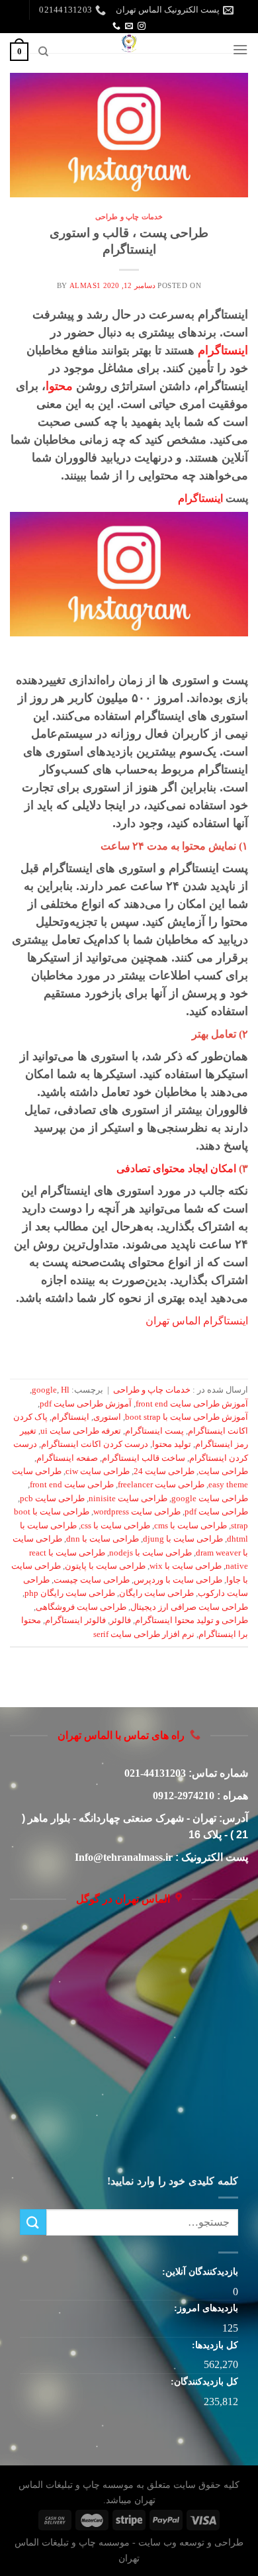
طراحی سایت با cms (191, 1526)
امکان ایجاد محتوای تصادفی (176, 1168)
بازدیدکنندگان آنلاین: (199, 2271)
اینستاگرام (223, 350)
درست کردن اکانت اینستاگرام (95, 1444)
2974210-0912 (184, 1796)
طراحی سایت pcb (52, 1499)
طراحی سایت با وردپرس (178, 1580)
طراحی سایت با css (115, 1526)
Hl (65, 1390)
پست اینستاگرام (154, 1431)
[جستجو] (43, 52)
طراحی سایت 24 (164, 1471)
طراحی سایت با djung (183, 1539)
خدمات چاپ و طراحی (129, 217)
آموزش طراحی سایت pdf (86, 1404)
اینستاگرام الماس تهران (197, 1321)
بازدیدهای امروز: (205, 2308)
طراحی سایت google (210, 1499)
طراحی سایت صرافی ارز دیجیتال (189, 1607)
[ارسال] (33, 2222)
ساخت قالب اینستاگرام (144, 1458)
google (44, 1390)
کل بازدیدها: (214, 2345)
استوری (107, 1417)
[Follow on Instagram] (142, 26)
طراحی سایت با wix (186, 1566)
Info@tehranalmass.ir (124, 1857)
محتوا (59, 386)
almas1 (85, 285)
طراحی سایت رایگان (156, 1593)
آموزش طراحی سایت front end (192, 1404)
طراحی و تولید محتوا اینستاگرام (192, 1620)
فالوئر (120, 1620)
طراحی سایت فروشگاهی (81, 1607)
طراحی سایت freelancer (161, 1485)
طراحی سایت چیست (92, 1580)
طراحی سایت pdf (216, 1512)
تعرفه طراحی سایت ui (81, 1431)
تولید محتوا (172, 1444)
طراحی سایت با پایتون (105, 1566)
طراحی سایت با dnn (103, 1539)
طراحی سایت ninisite (128, 1499)
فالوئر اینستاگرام (75, 1620)
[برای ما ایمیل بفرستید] (129, 26)
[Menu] (240, 49)
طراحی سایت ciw (98, 1471)
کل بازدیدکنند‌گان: (203, 2381)
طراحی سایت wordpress (137, 1512)
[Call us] (116, 26)
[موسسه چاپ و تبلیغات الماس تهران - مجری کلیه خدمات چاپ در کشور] (129, 43)
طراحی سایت (223, 1471)
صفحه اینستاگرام (67, 1458)
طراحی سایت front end (72, 1485)
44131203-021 (155, 1773)
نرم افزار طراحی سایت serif (144, 1634)
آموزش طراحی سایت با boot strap (187, 1417)
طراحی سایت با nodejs (150, 1553)
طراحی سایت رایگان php (70, 1593)
